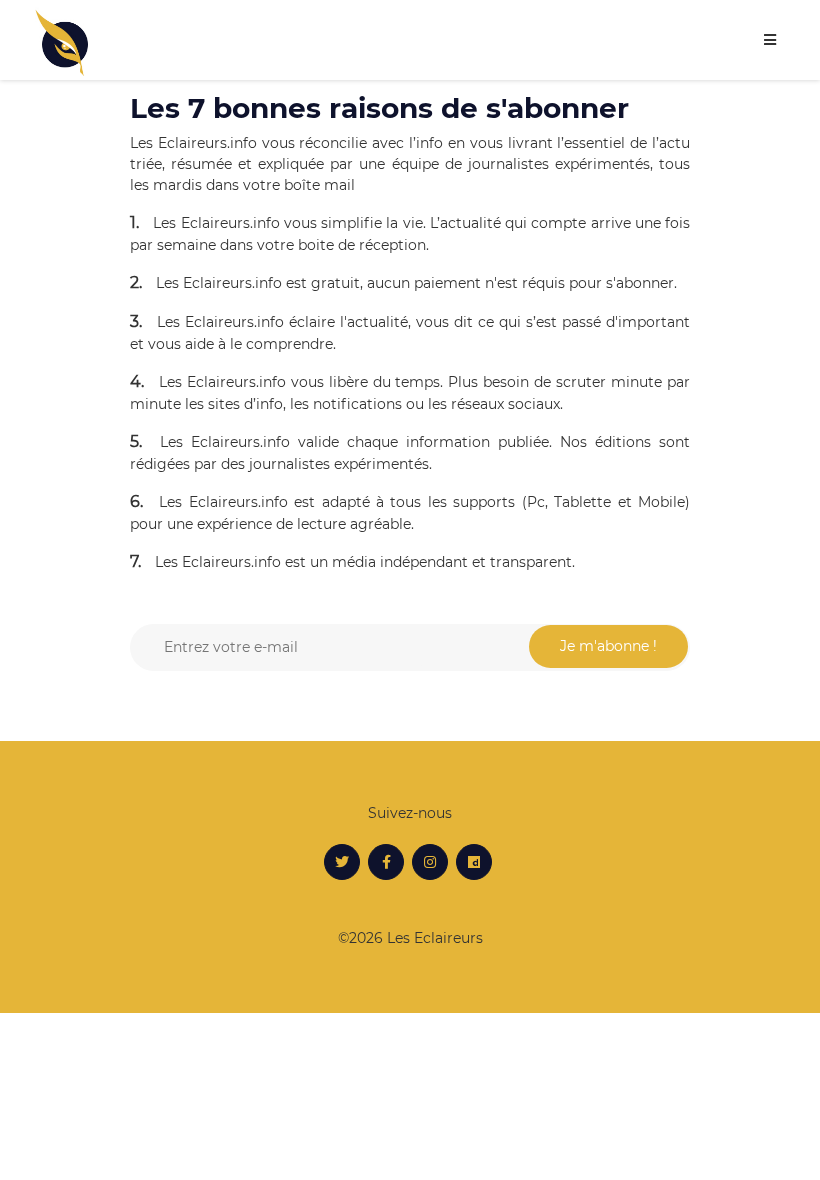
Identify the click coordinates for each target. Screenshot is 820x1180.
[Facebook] (386, 862)
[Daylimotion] (474, 862)
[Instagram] (430, 862)
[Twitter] (342, 862)
